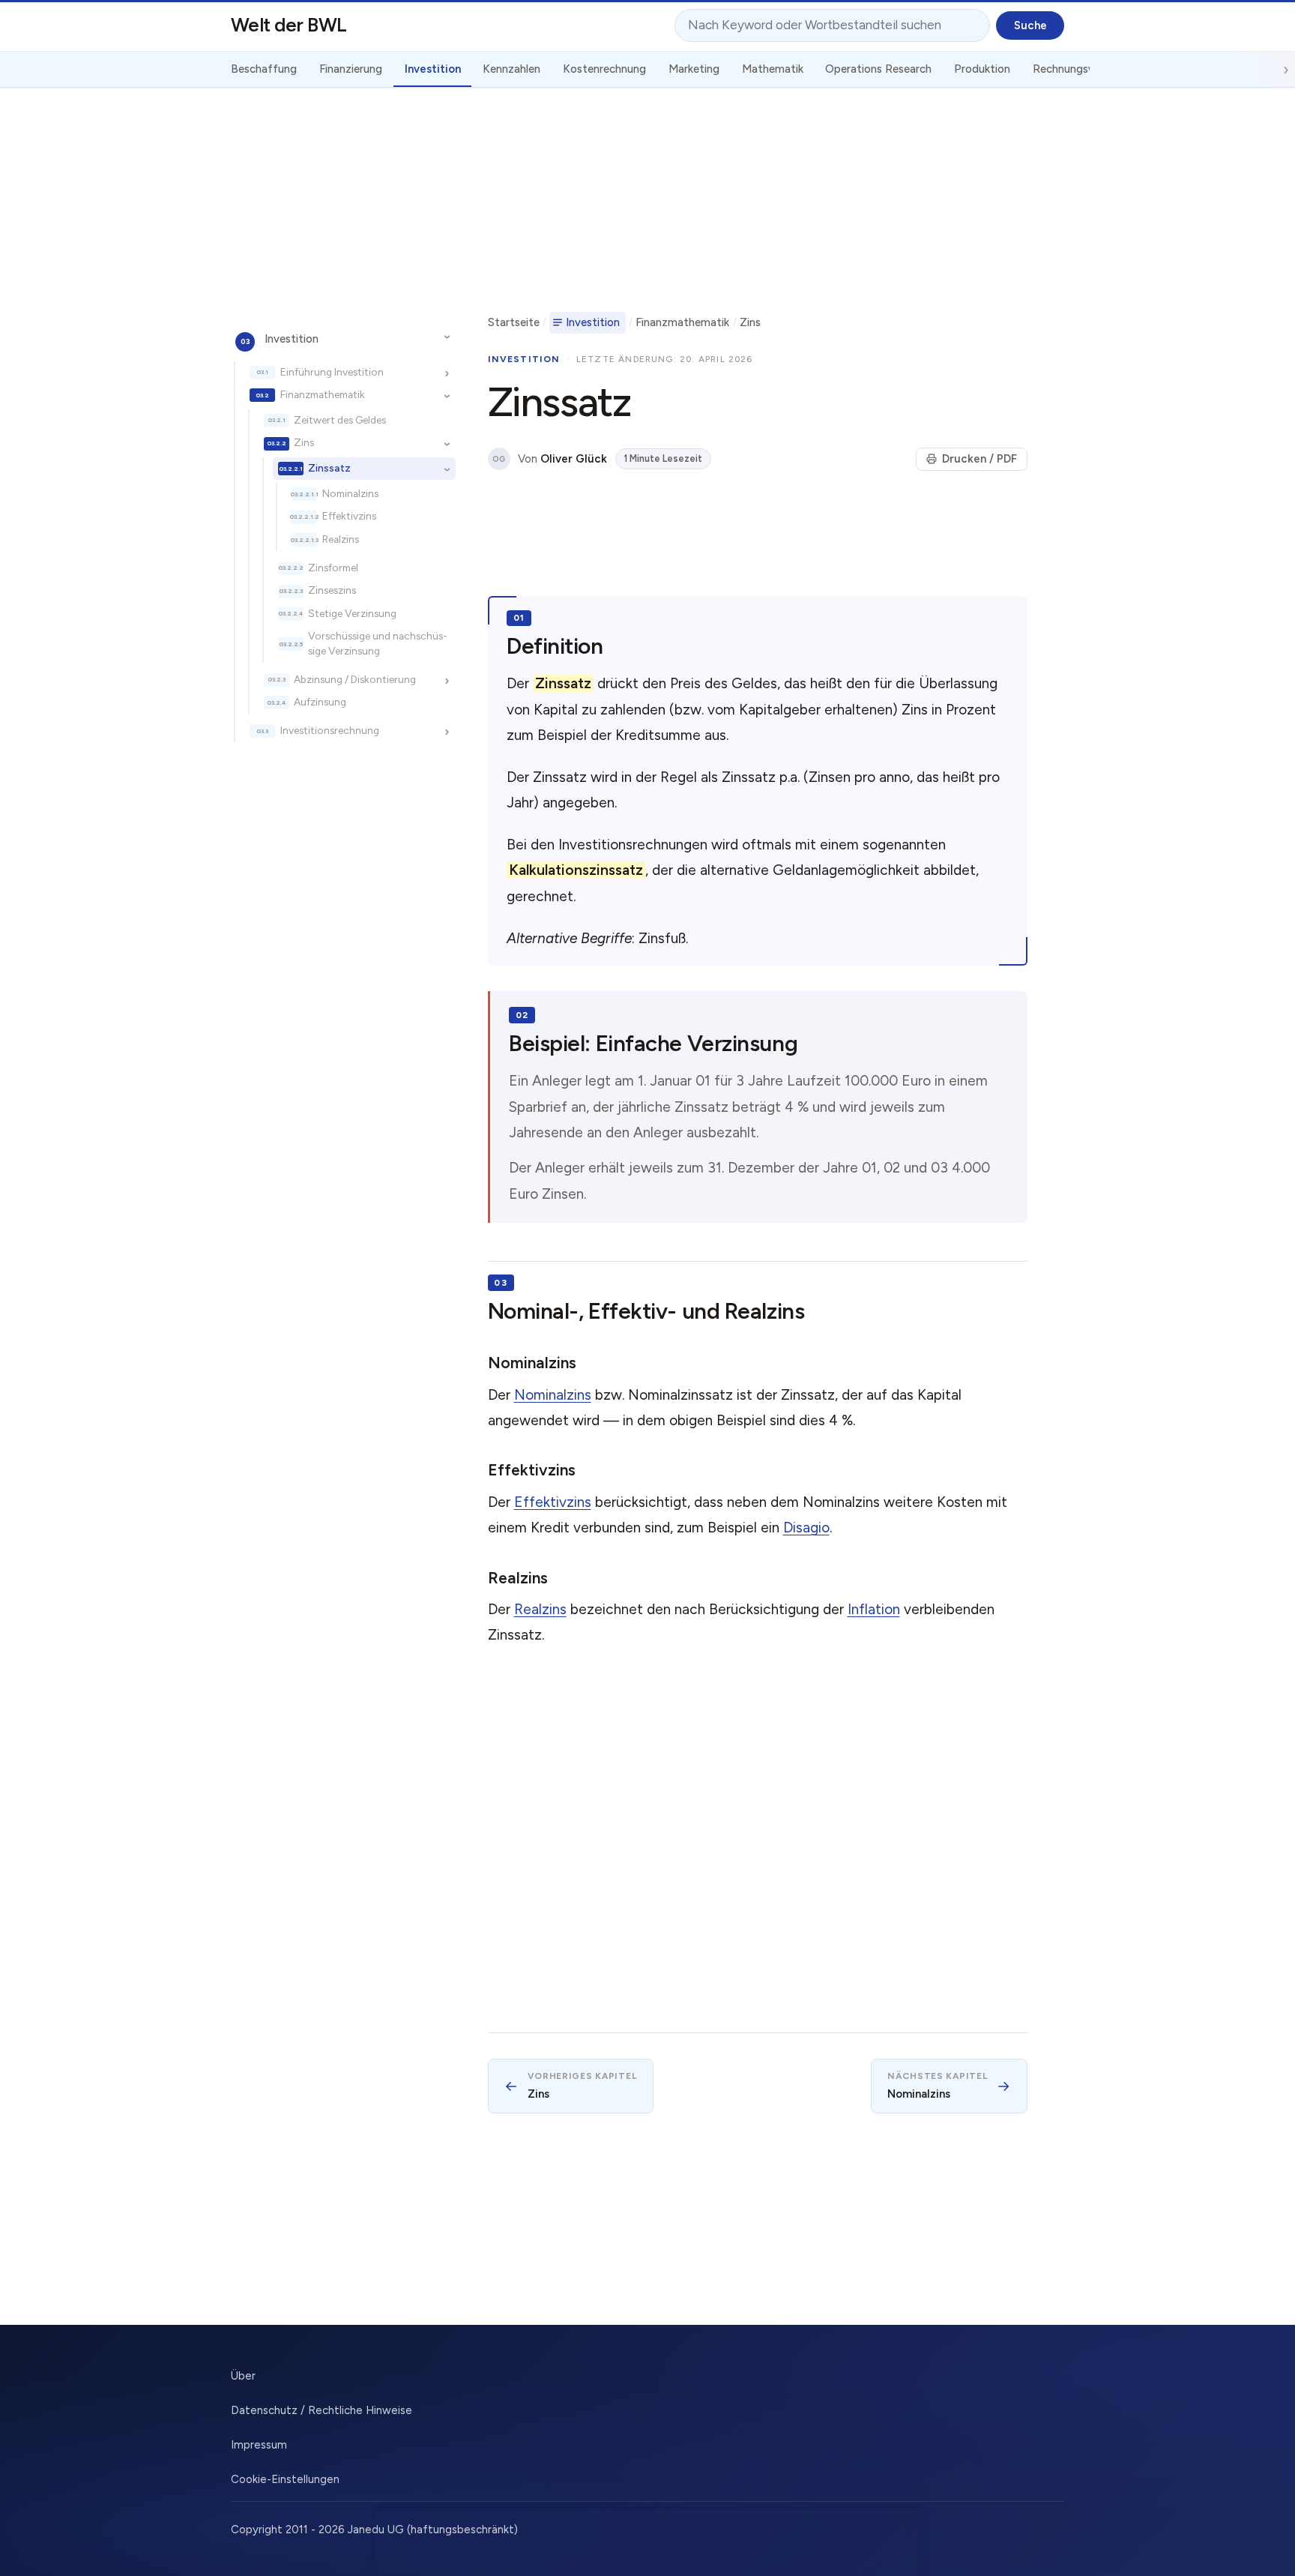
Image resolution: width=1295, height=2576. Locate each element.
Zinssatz (329, 468)
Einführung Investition (332, 371)
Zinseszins (332, 590)
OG (499, 459)
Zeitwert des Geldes (340, 420)
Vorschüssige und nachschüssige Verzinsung (378, 643)
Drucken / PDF (979, 459)
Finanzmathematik (323, 394)
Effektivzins (349, 516)
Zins (304, 442)
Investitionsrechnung (330, 730)
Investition (292, 338)
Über (243, 2376)
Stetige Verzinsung (352, 613)
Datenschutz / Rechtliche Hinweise (322, 2410)
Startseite (514, 322)
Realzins (341, 539)
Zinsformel (333, 568)
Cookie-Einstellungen (285, 2479)
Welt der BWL (289, 25)
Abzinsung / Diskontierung (355, 678)
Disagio (806, 1528)
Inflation (874, 1609)
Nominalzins (350, 493)
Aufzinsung (320, 702)
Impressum (259, 2445)
